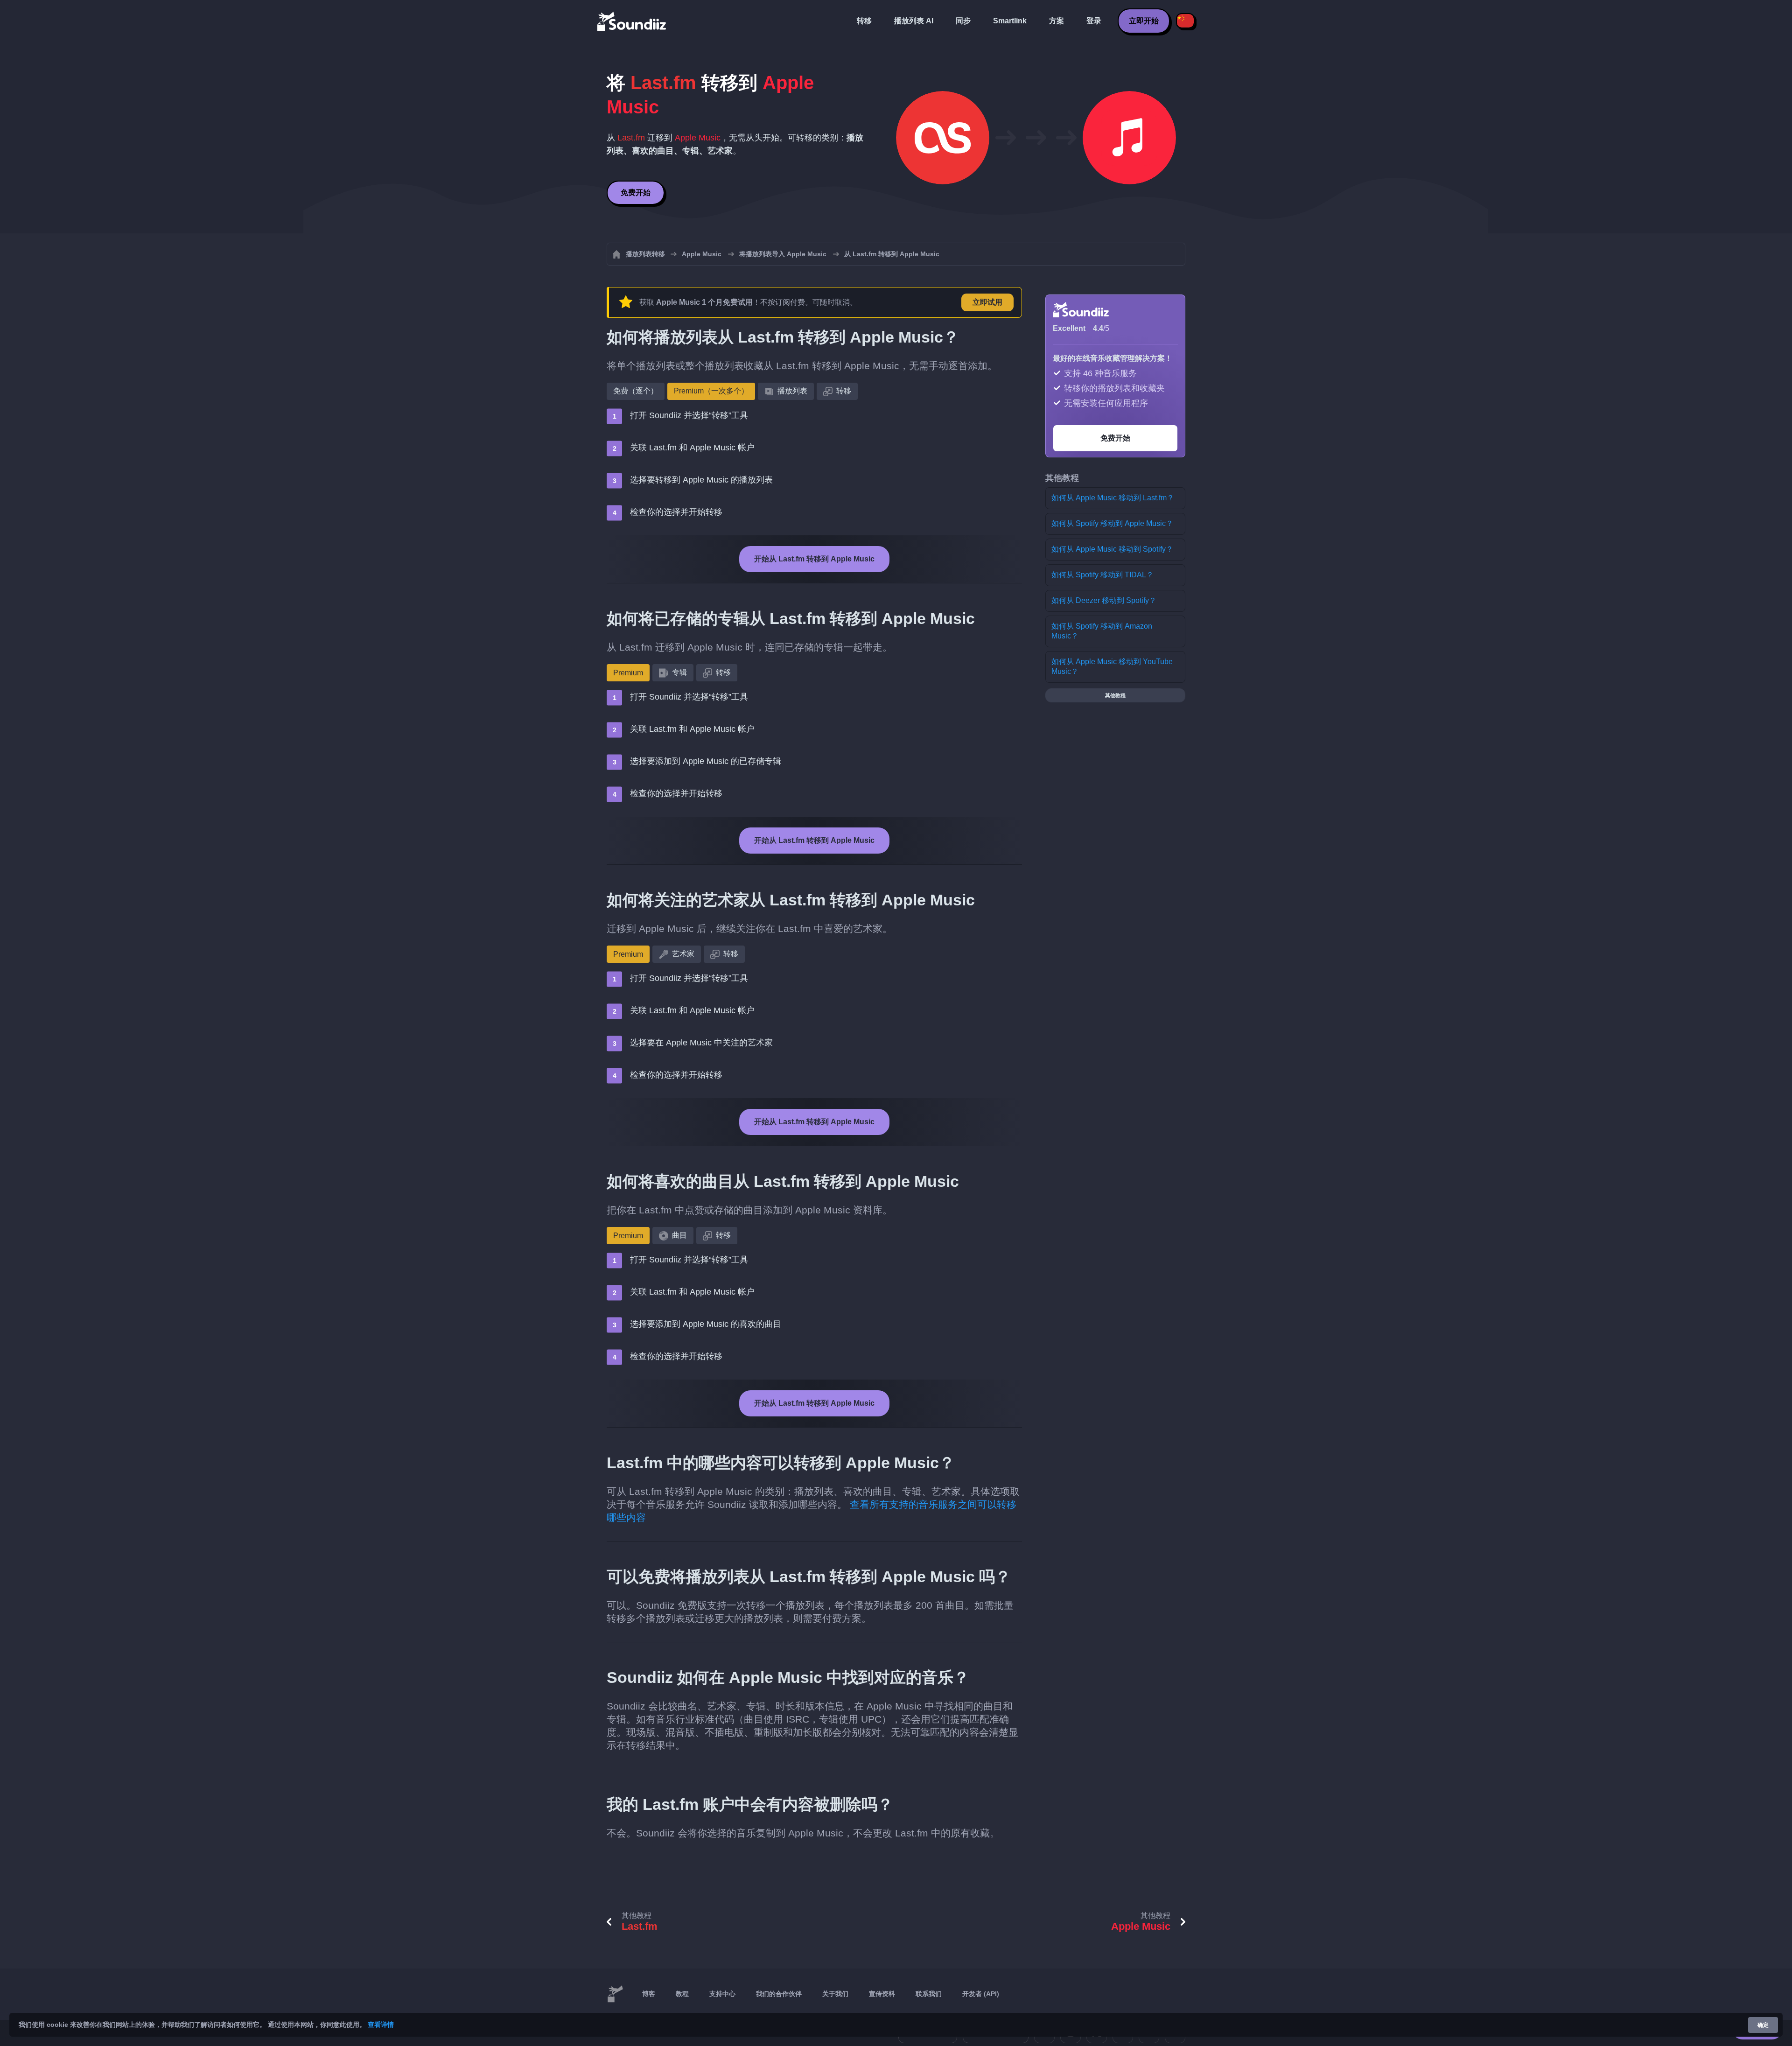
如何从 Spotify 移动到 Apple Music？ (1112, 523)
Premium (628, 673)
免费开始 (636, 193)
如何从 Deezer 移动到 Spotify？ (1104, 600)
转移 (864, 21)
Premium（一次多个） (711, 391)
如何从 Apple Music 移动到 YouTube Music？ (1112, 666)
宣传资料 (882, 1994)
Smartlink (1010, 21)
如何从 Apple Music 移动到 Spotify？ (1112, 549)
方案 (1057, 21)
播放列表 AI (914, 21)
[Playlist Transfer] (632, 21)
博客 (649, 1994)
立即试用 (987, 302)
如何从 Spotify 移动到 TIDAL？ (1102, 575)
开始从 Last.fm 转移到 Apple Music (814, 559)
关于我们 (835, 1994)
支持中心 (722, 1994)
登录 (1094, 21)
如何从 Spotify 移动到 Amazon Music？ (1102, 631)
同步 (963, 21)
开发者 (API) (981, 1994)
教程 (682, 1994)
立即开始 (1144, 21)
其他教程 (1115, 695)
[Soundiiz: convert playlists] (615, 1994)
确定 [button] (1763, 2025)
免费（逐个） (636, 391)
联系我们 (929, 1994)
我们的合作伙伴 (779, 1994)
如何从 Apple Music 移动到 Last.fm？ (1113, 498)
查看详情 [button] (381, 2025)
